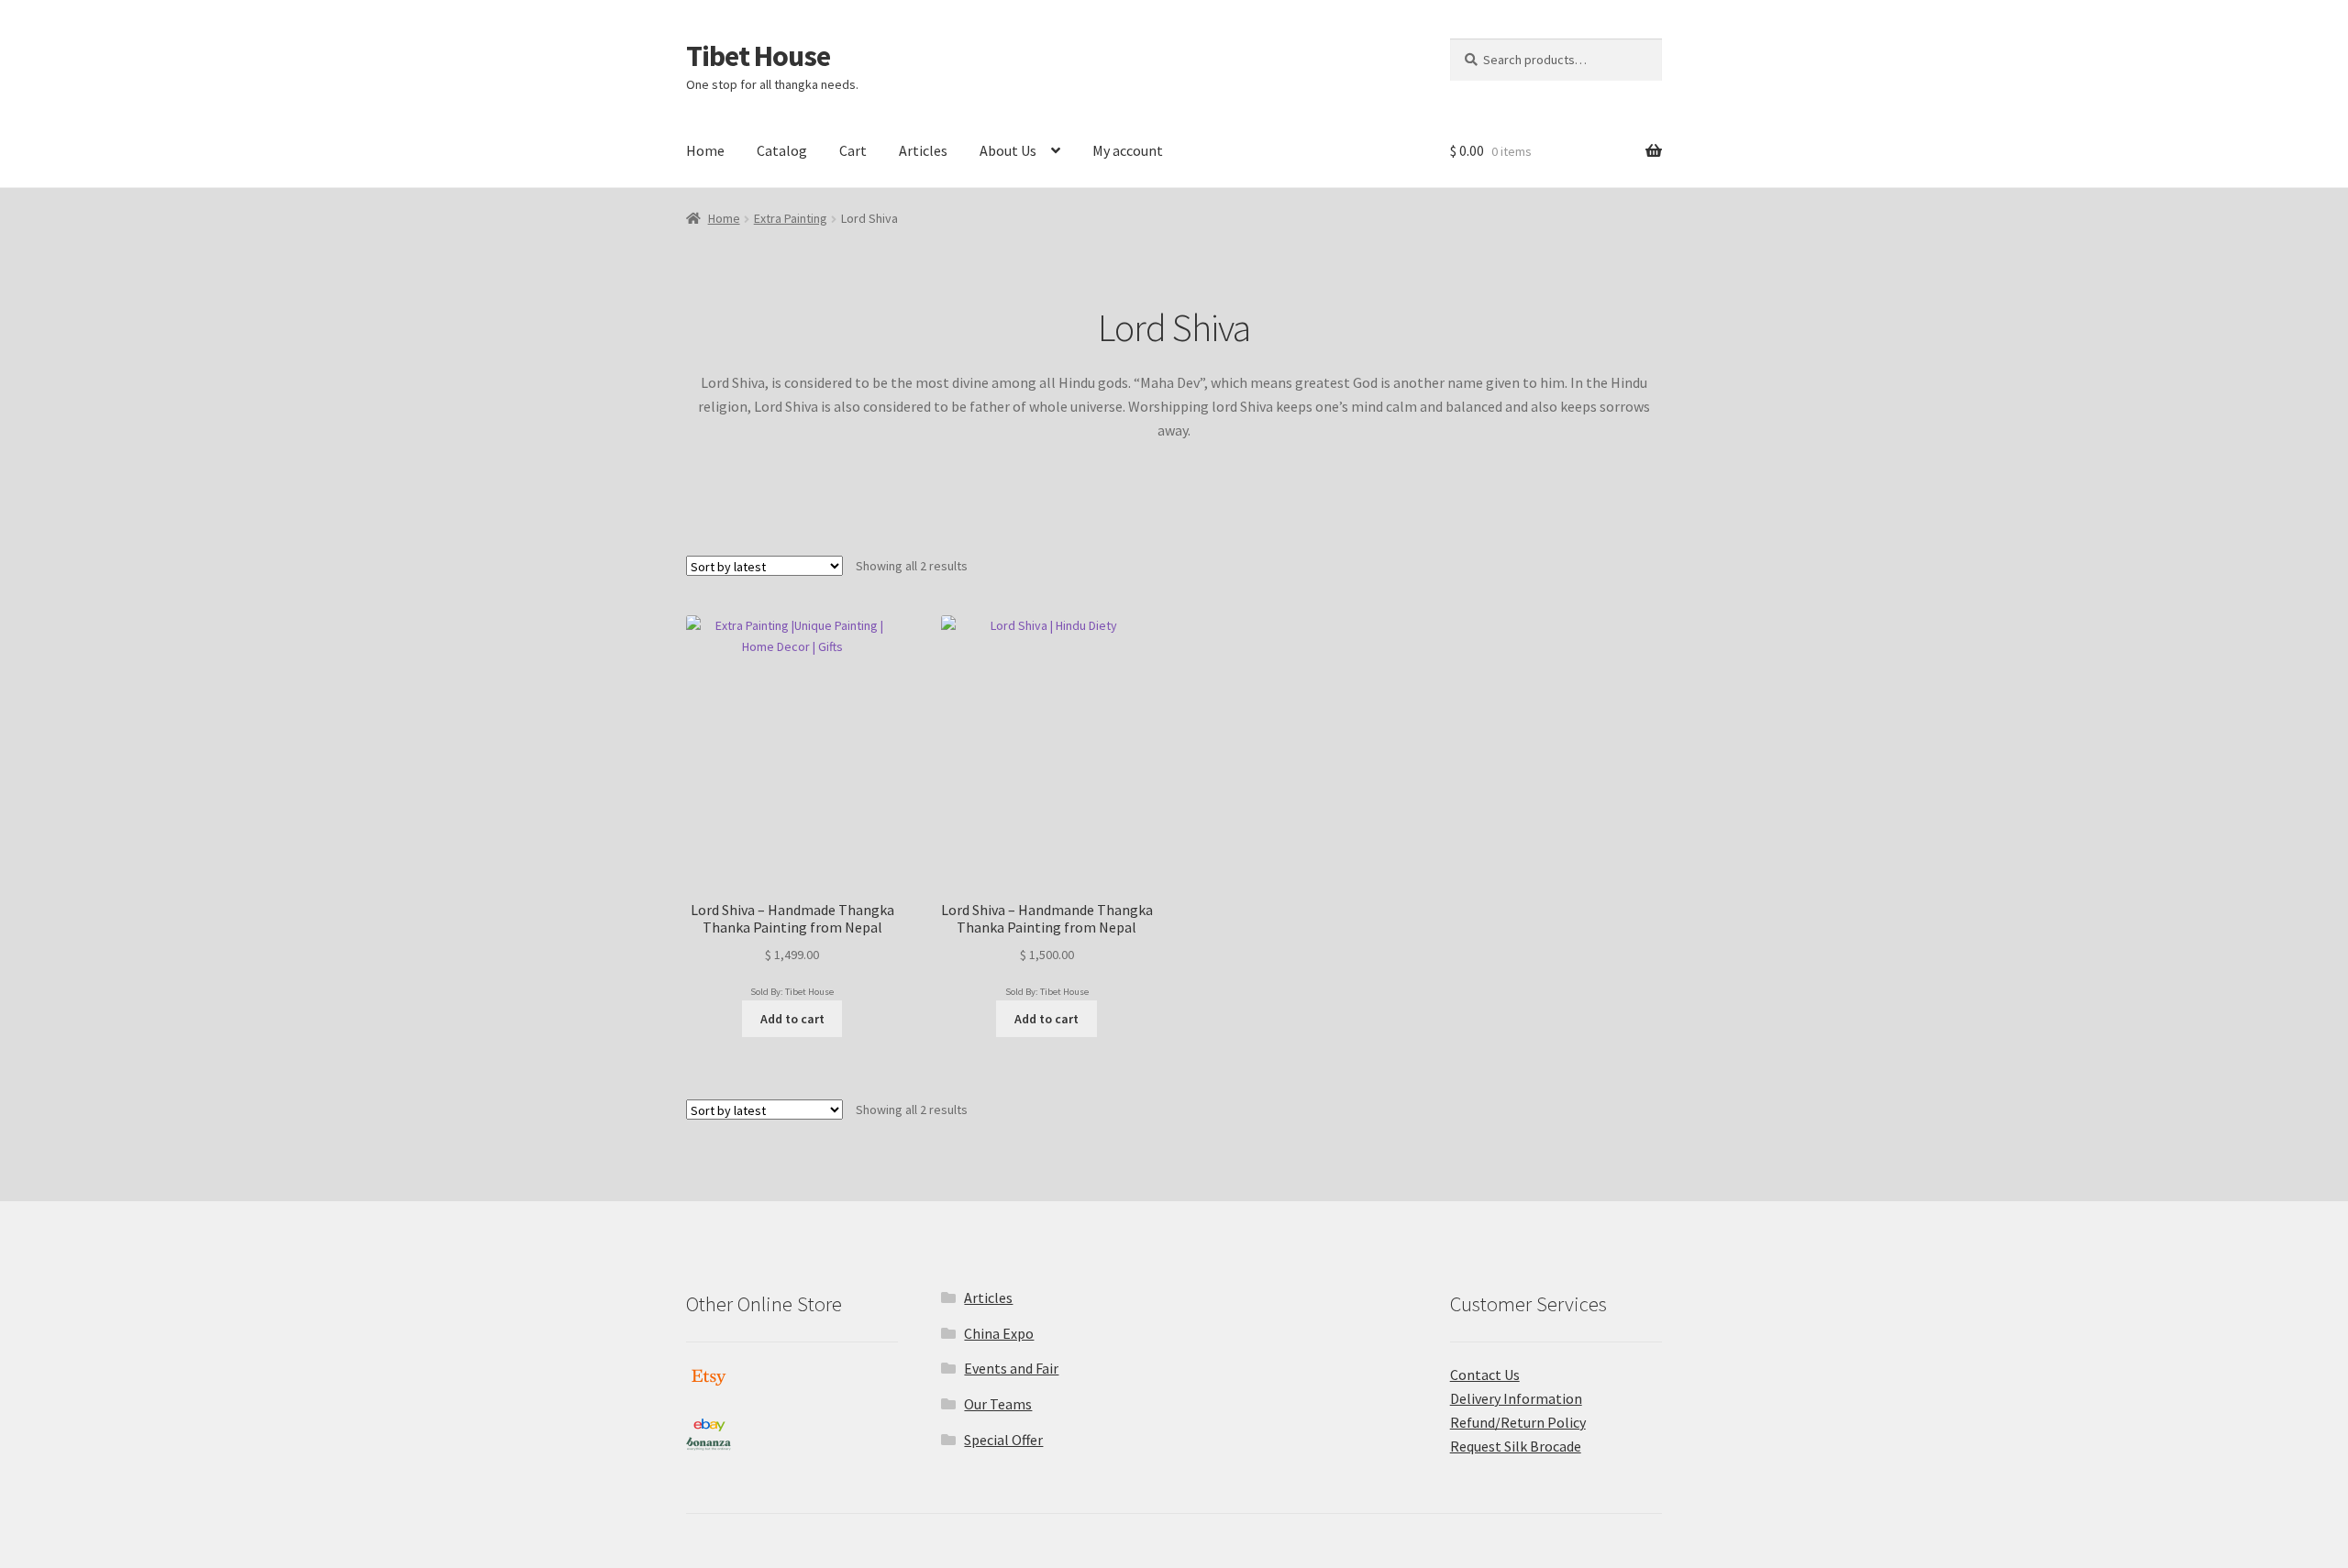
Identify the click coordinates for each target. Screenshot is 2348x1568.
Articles (923, 150)
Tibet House (758, 56)
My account (1128, 150)
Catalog (782, 150)
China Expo (999, 1333)
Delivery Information (1516, 1398)
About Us (1008, 150)
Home (705, 150)
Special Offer (1003, 1440)
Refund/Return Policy (1518, 1422)
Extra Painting (791, 218)
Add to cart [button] (792, 1019)
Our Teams (998, 1404)
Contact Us (1485, 1375)
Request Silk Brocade (1516, 1446)
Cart (853, 150)
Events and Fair (1011, 1368)
